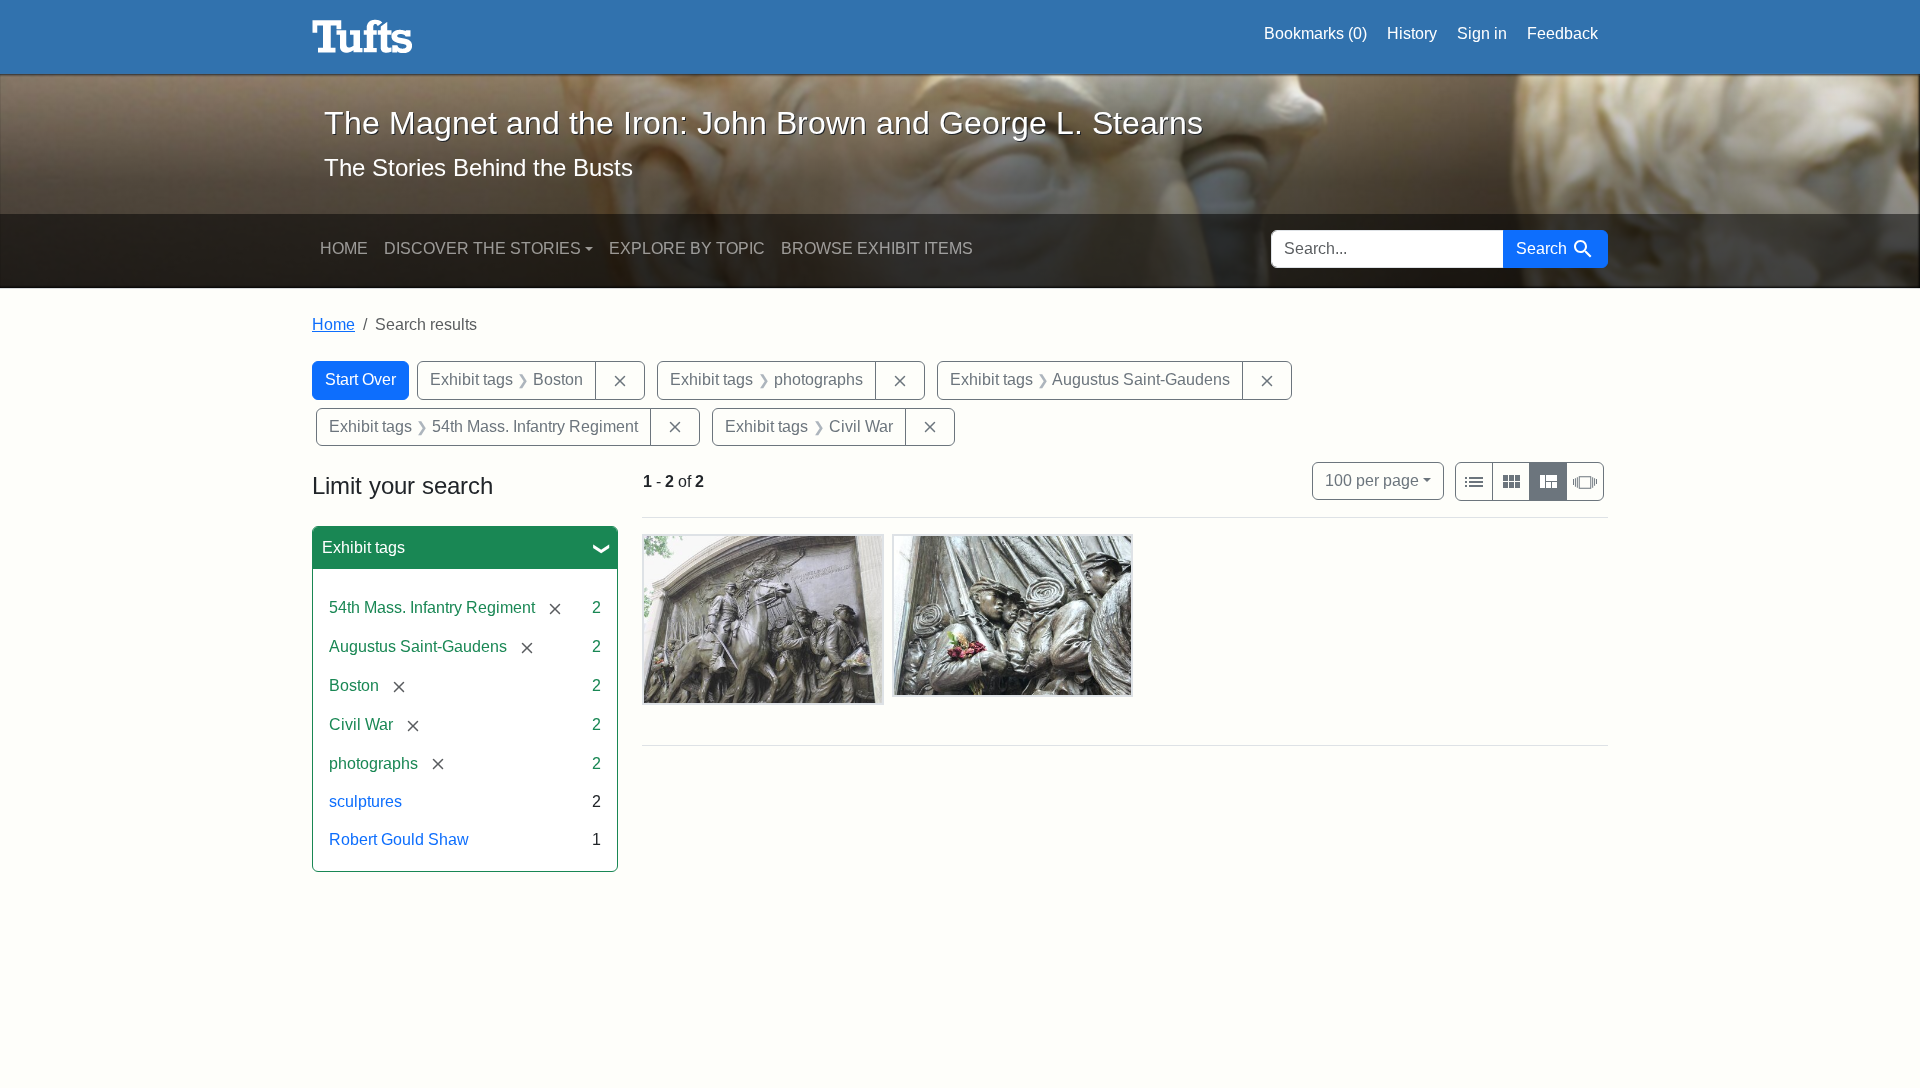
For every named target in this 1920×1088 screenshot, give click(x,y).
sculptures (365, 801)
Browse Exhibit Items (877, 248)
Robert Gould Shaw (399, 839)
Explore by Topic (687, 248)
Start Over (360, 379)
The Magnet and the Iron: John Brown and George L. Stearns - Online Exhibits (362, 37)
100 (1372, 480)
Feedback (1562, 33)
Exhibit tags (363, 547)
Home (344, 248)
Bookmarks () (1315, 33)
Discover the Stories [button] (482, 248)
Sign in (1482, 33)
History (1412, 33)
